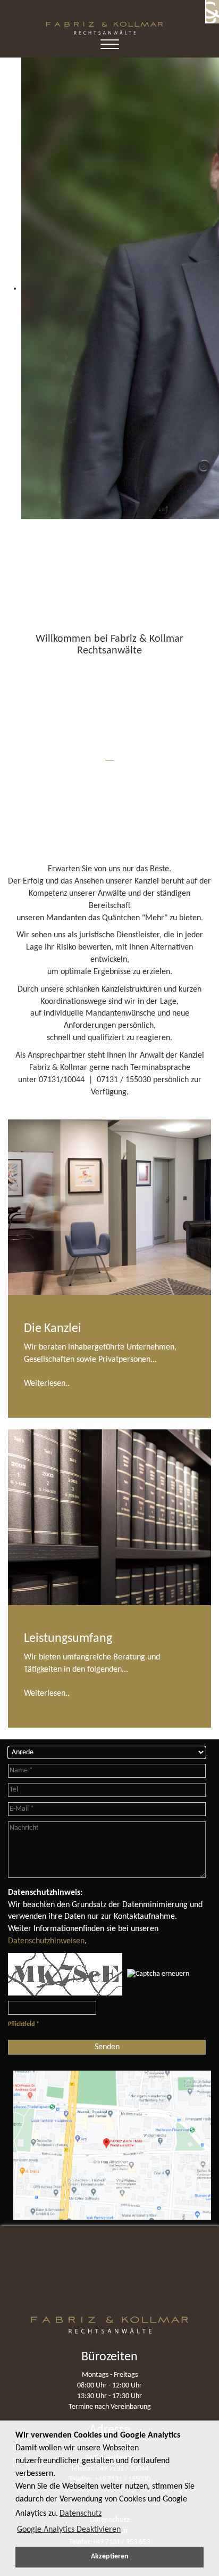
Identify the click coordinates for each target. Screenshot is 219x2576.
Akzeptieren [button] (110, 2557)
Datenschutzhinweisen (46, 1941)
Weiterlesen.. (47, 1384)
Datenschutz (81, 2514)
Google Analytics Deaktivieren (69, 2530)
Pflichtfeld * (24, 2024)
